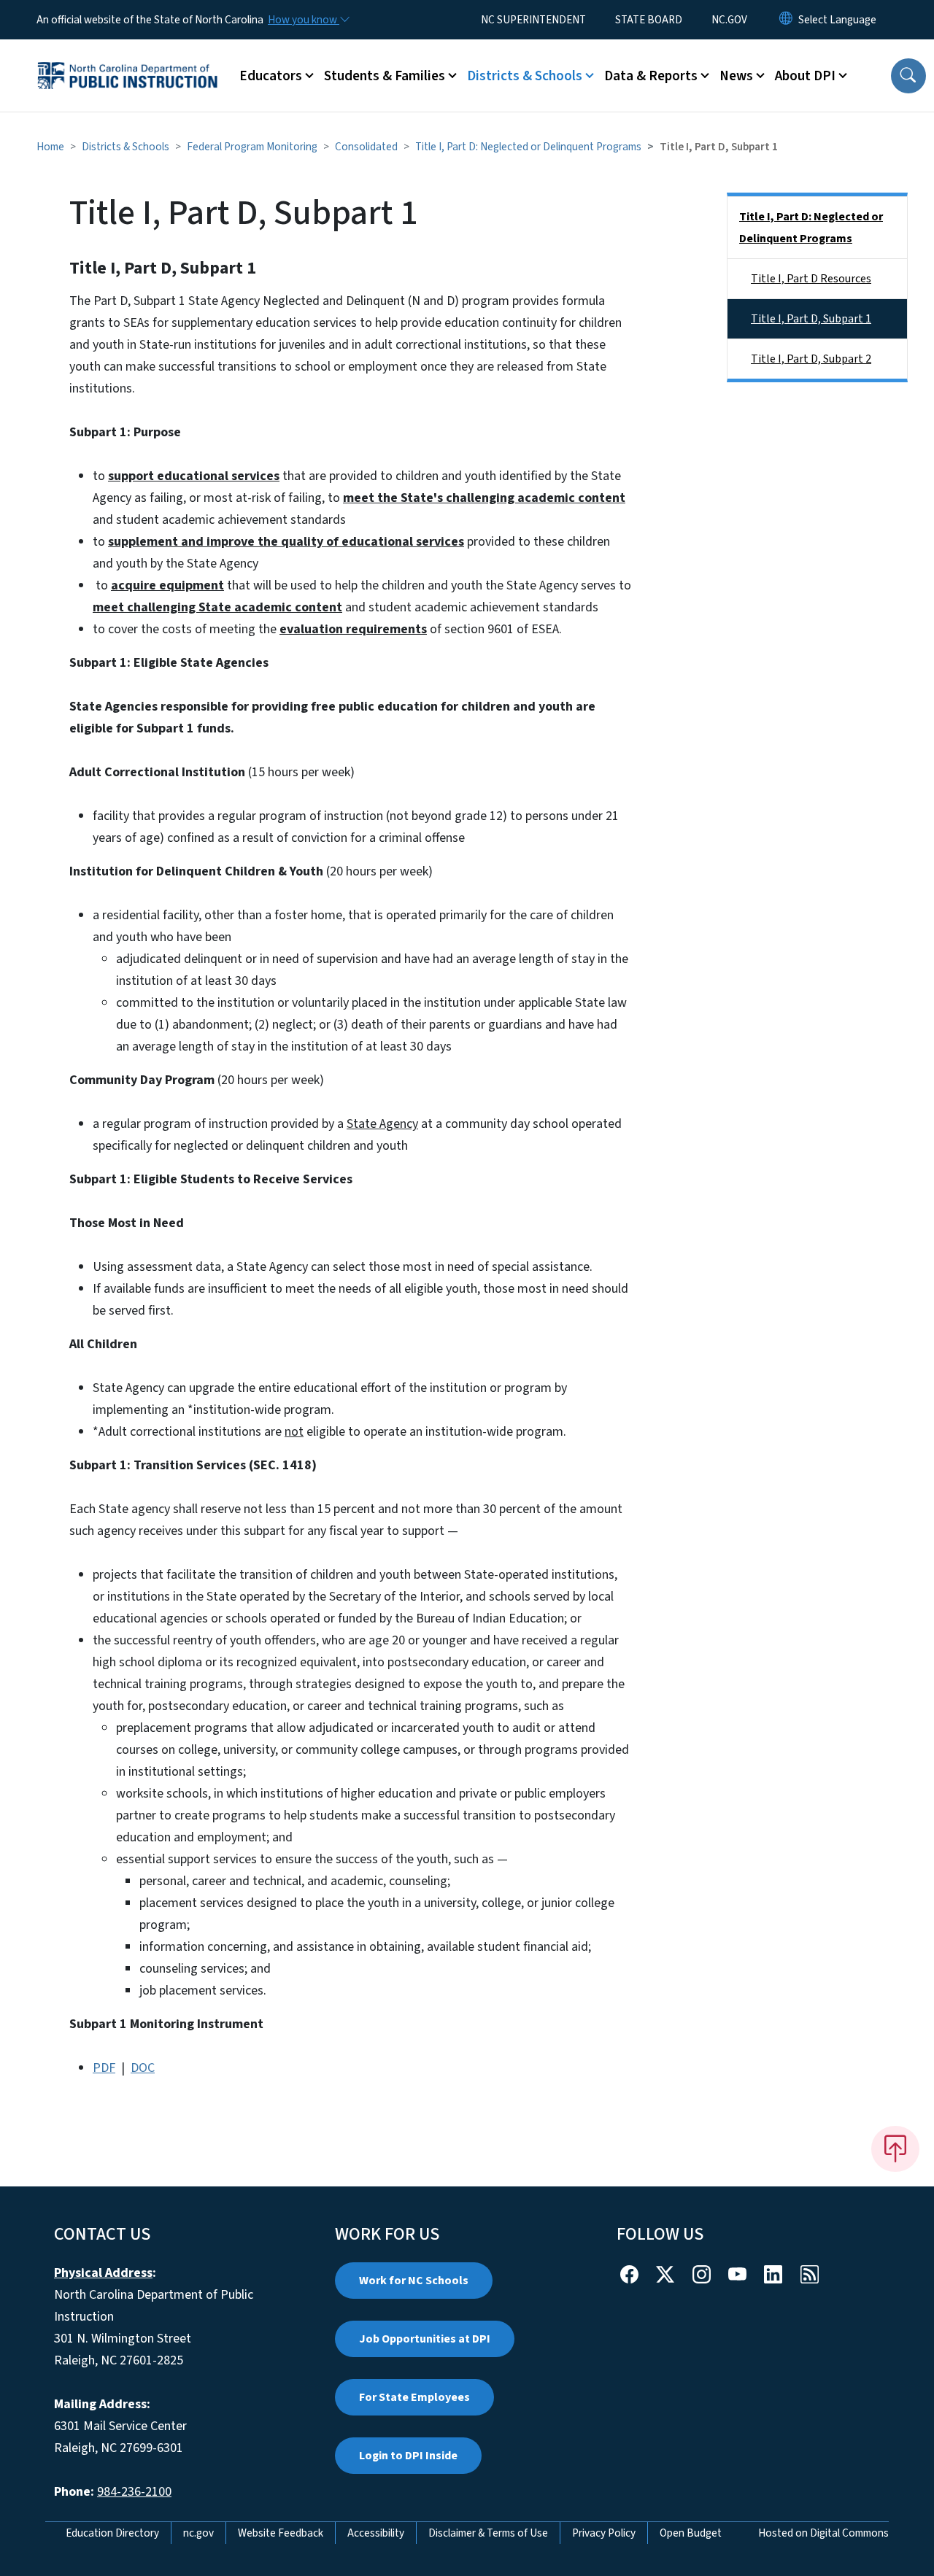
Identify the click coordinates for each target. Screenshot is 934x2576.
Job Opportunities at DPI (425, 2339)
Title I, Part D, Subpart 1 (811, 319)
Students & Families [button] (385, 76)
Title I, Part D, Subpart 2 (811, 359)
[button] (908, 76)
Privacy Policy (604, 2533)
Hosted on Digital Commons (823, 2533)
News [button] (736, 76)
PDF (104, 2068)
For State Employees (414, 2397)
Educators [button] (271, 76)
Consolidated (366, 147)
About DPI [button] (805, 76)
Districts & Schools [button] (525, 76)
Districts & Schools (126, 147)
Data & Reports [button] (651, 76)
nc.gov (198, 2533)
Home (50, 147)
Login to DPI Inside (408, 2456)
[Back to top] (895, 2148)
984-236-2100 (134, 2492)
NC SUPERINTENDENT (533, 20)
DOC (143, 2068)
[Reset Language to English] (786, 20)
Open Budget (691, 2533)
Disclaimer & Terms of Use (488, 2533)
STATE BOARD (649, 20)
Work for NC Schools (414, 2281)
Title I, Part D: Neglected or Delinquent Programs (528, 147)
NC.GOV (729, 20)
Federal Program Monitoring (252, 147)
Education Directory (112, 2533)
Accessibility (376, 2533)
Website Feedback (281, 2533)
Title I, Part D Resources (811, 279)
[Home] (128, 59)
